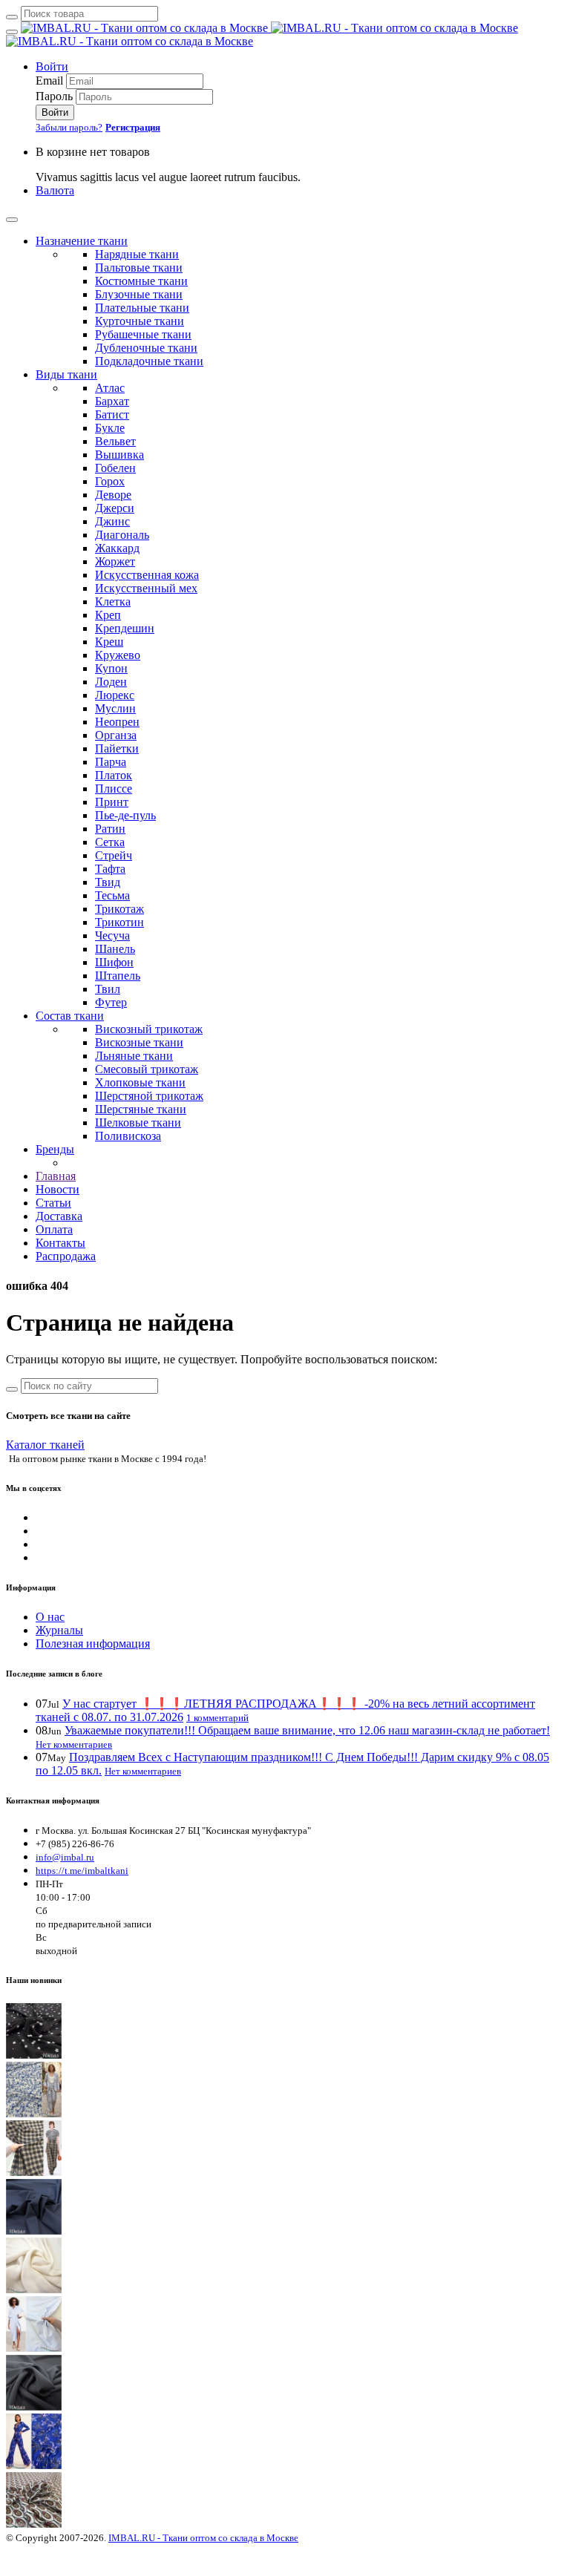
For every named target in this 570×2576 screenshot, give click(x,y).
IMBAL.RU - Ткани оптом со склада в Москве (203, 2538)
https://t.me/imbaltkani (82, 1871)
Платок (114, 775)
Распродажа (66, 1256)
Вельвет (115, 441)
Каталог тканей (45, 1445)
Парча (111, 762)
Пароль (54, 96)
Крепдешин (125, 628)
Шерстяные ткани (141, 1109)
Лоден (111, 682)
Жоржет (115, 561)
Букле (110, 428)
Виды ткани (66, 374)
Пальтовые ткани (139, 268)
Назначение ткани (82, 241)
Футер (111, 1002)
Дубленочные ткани (146, 348)
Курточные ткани (140, 321)
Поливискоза (128, 1136)
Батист (112, 414)
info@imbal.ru (65, 1857)
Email (49, 81)
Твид (108, 882)
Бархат (112, 401)
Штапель (118, 976)
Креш (109, 642)
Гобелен (115, 468)
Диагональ (122, 535)
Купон (111, 668)
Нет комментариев (74, 1744)
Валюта (55, 190)
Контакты (60, 1243)
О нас (50, 1617)
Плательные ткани (142, 308)
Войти (52, 66)
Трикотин (119, 922)
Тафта (110, 869)
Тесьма (112, 895)
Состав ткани (70, 1016)
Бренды (55, 1149)
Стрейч (114, 855)
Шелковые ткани (138, 1123)
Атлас (110, 388)
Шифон (114, 962)
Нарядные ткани (137, 254)
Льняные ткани (134, 1056)
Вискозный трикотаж (149, 1029)
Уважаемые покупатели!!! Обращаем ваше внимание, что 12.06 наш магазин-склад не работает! (307, 1730)
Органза (116, 735)
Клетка (113, 602)
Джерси (115, 508)
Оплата (54, 1229)
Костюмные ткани (141, 281)
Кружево (118, 655)
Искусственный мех (146, 588)
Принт (112, 802)
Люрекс (115, 695)
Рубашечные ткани (143, 334)
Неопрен (117, 722)
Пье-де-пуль (125, 815)
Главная (56, 1176)
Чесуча (112, 935)
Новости (58, 1189)
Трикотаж (119, 909)
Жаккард (117, 548)
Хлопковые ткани (140, 1082)
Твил (108, 989)
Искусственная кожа (147, 575)
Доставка (59, 1216)
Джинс (112, 521)
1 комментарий (217, 1718)
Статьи (53, 1203)
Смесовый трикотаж (147, 1069)
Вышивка (119, 455)
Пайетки (117, 748)
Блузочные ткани (139, 294)
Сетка (110, 842)
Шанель (115, 949)
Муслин (115, 708)
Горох (110, 481)
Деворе (113, 495)
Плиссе (114, 789)
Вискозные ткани (139, 1042)
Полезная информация (93, 1643)
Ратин (110, 829)
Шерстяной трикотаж (149, 1096)
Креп (108, 615)
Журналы (59, 1630)
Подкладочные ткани (149, 361)
